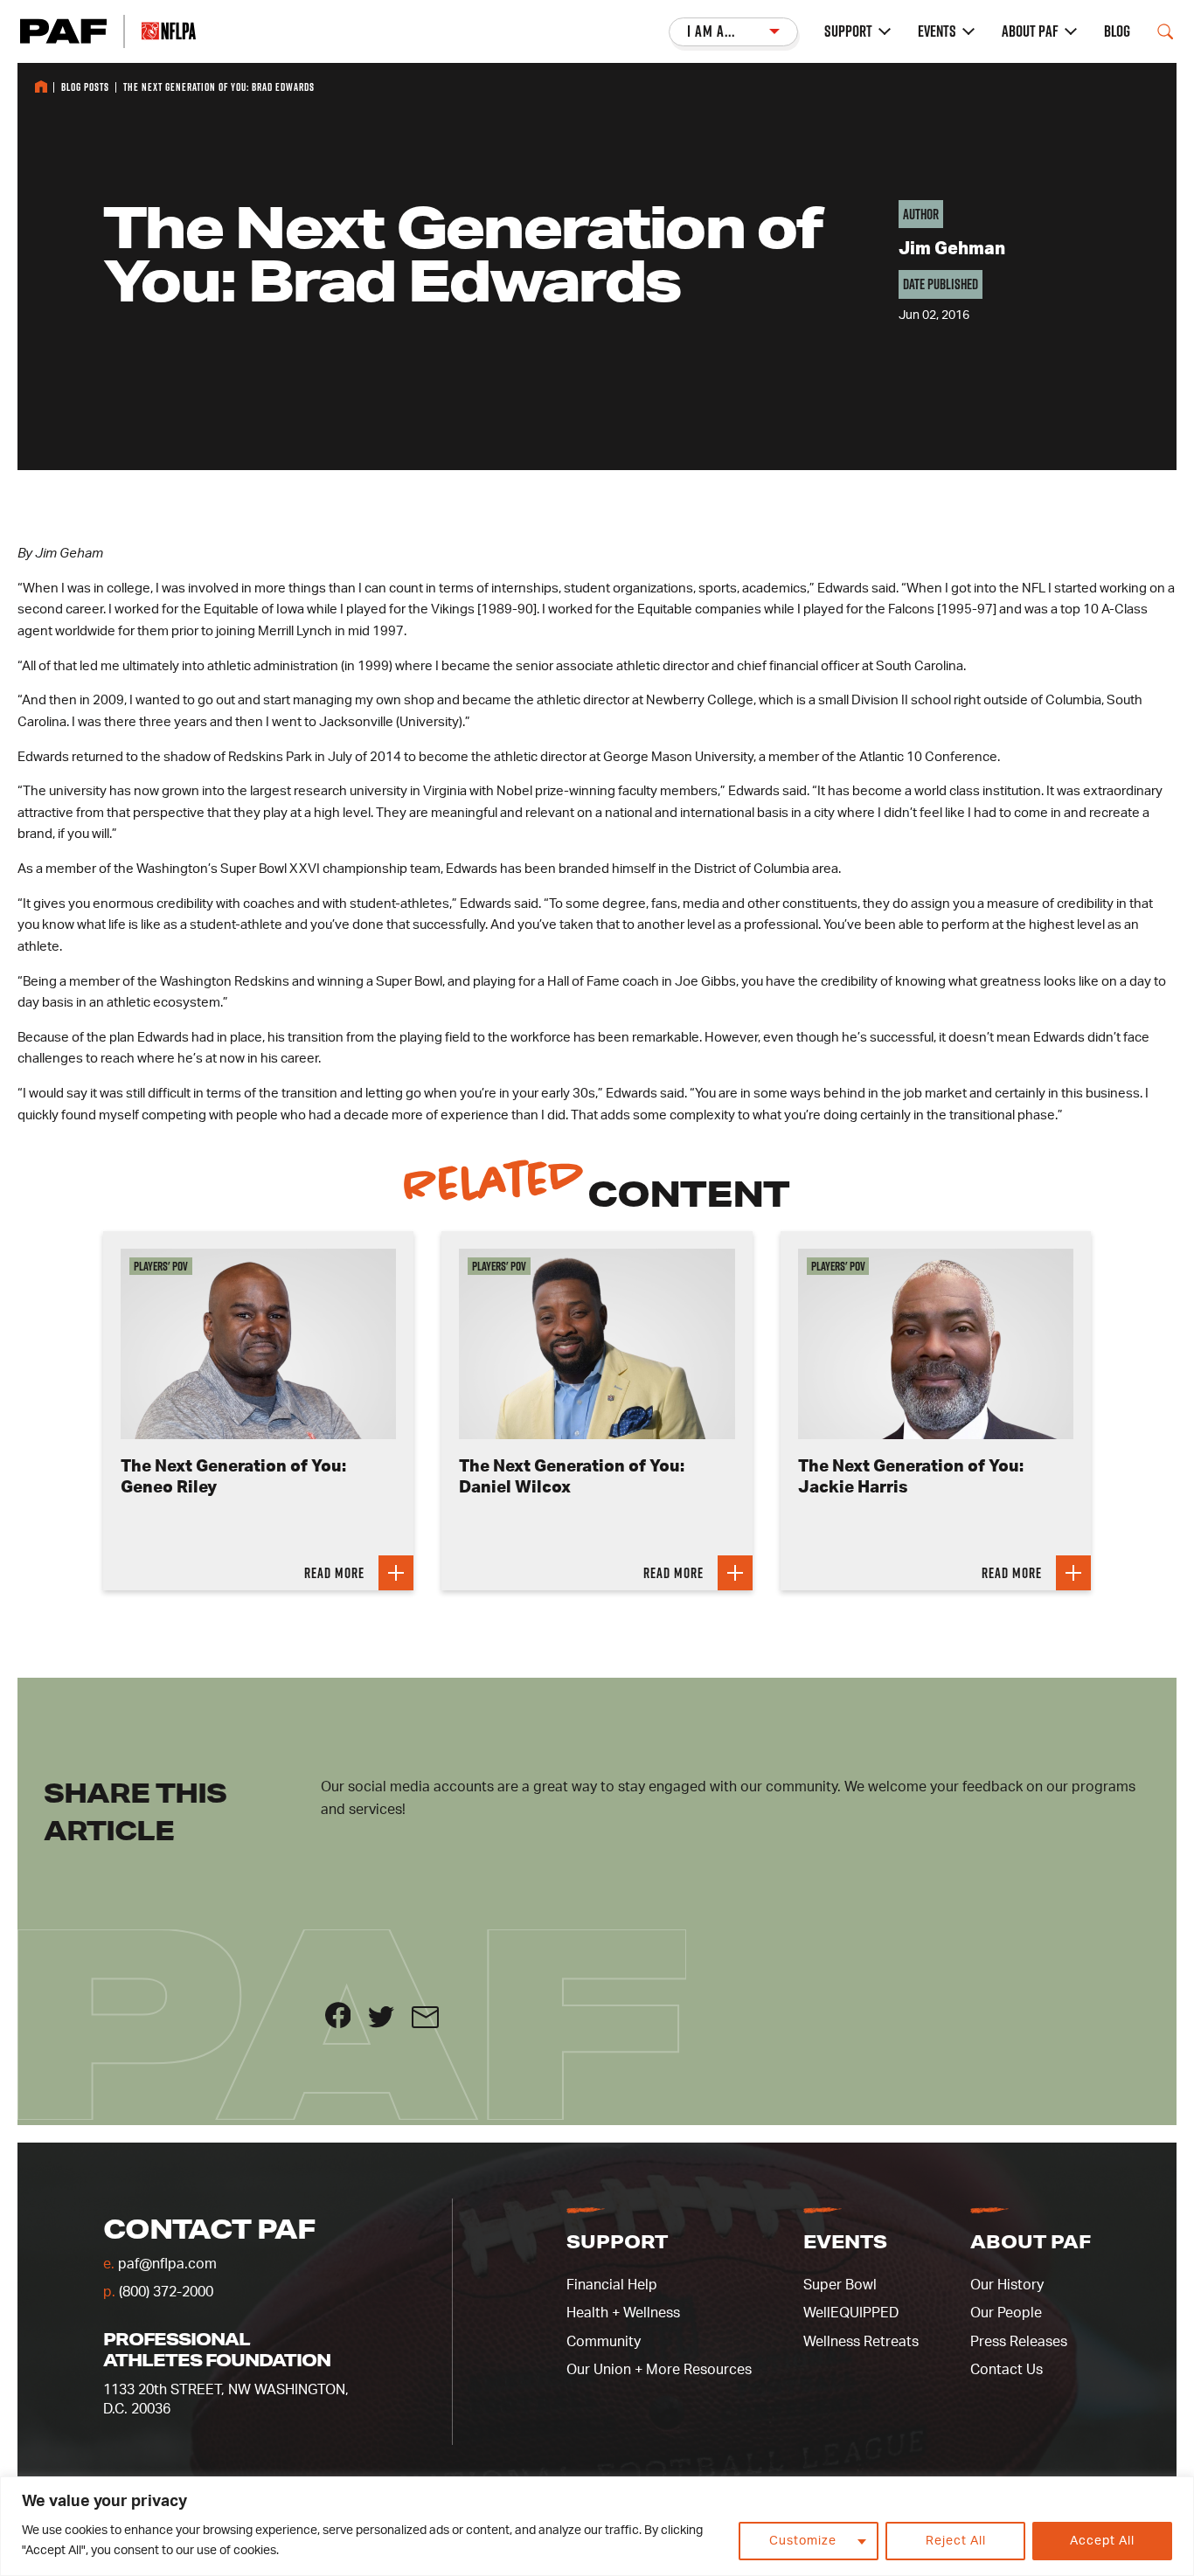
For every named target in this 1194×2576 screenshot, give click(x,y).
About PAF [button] (1031, 2241)
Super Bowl (840, 2285)
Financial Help (612, 2285)
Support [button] (617, 2241)
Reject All (956, 2541)
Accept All (1102, 2541)
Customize (803, 2541)
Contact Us (1007, 2370)
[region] (597, 2526)
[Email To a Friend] (432, 2024)
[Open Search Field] (1165, 31)
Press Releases (1019, 2342)
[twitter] (390, 2024)
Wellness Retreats (861, 2342)
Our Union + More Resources (659, 2370)
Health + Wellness (623, 2313)
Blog (1117, 31)
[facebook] (347, 2024)
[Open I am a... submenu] (733, 32)
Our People (1006, 2313)
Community (604, 2342)
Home (41, 87)
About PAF (1030, 31)
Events (937, 31)
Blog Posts (85, 87)
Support (848, 31)
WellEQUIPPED (851, 2313)
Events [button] (845, 2241)
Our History (1007, 2285)
